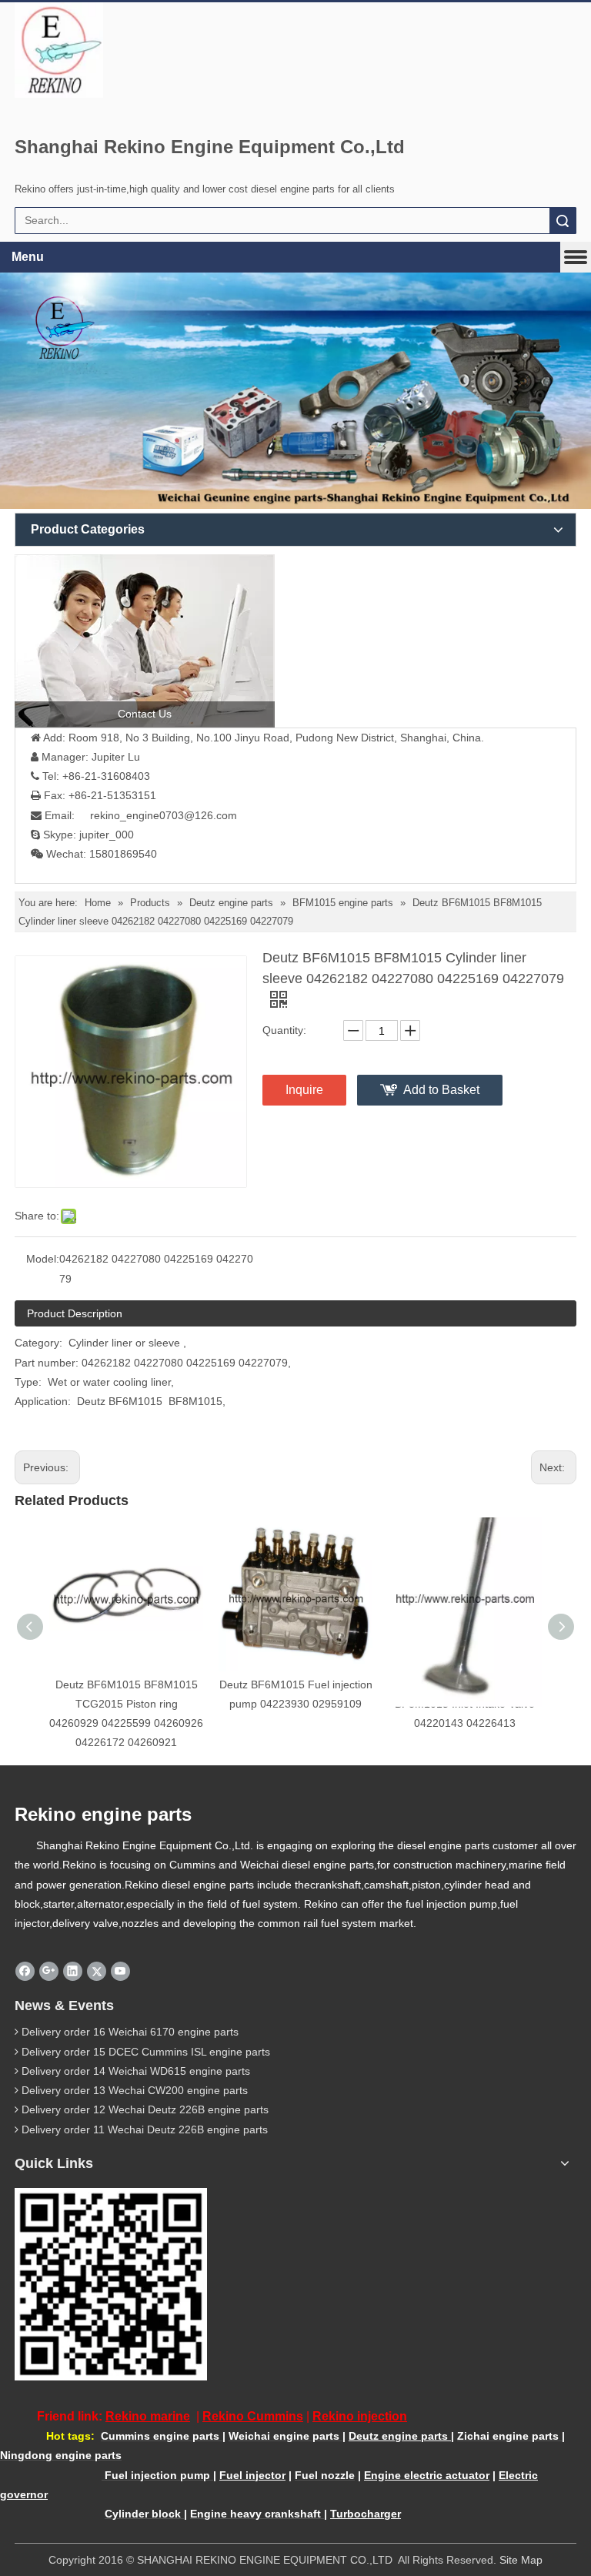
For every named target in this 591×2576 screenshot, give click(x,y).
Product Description (75, 1313)
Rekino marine (148, 2416)
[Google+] (49, 1971)
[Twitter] (97, 1971)
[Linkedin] (73, 1971)
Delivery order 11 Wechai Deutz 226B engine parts (145, 2129)
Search (563, 221)
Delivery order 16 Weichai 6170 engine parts (130, 2032)
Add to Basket (441, 1090)
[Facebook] (25, 1971)
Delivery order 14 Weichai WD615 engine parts (136, 2071)
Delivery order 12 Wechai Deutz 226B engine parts (145, 2109)
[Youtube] (120, 1971)
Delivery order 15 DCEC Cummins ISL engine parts (146, 2052)
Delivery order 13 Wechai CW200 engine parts (135, 2090)
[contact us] (145, 641)
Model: (43, 1259)
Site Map (521, 2560)
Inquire (304, 1090)
